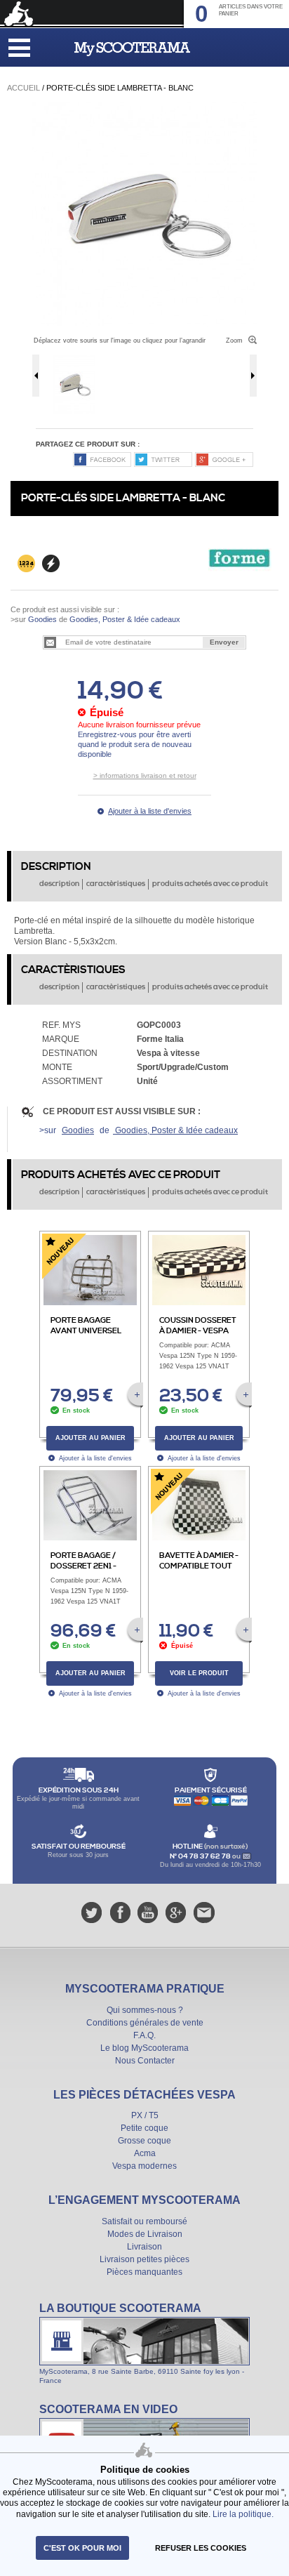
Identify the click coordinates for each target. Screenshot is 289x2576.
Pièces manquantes (144, 2272)
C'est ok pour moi (82, 2548)
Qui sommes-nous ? (145, 2010)
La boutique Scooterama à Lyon (144, 2343)
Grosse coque (144, 2141)
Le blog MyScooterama (144, 2048)
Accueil (23, 88)
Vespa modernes (144, 2166)
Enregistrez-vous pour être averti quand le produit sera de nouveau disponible (135, 745)
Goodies (42, 619)
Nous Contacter (145, 2061)
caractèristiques (116, 884)
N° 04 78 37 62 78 (201, 1856)
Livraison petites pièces (144, 2259)
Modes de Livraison (145, 2234)
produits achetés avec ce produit (210, 884)
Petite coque (144, 2128)
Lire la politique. (243, 2514)
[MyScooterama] (132, 49)
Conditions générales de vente (145, 2023)
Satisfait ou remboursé (144, 2221)
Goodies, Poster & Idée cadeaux (124, 619)
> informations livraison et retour (145, 775)
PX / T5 (145, 2115)
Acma (145, 2153)
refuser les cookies (201, 2548)
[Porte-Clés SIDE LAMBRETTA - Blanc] (144, 107)
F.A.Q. (144, 2035)
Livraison (144, 2247)
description (59, 884)
